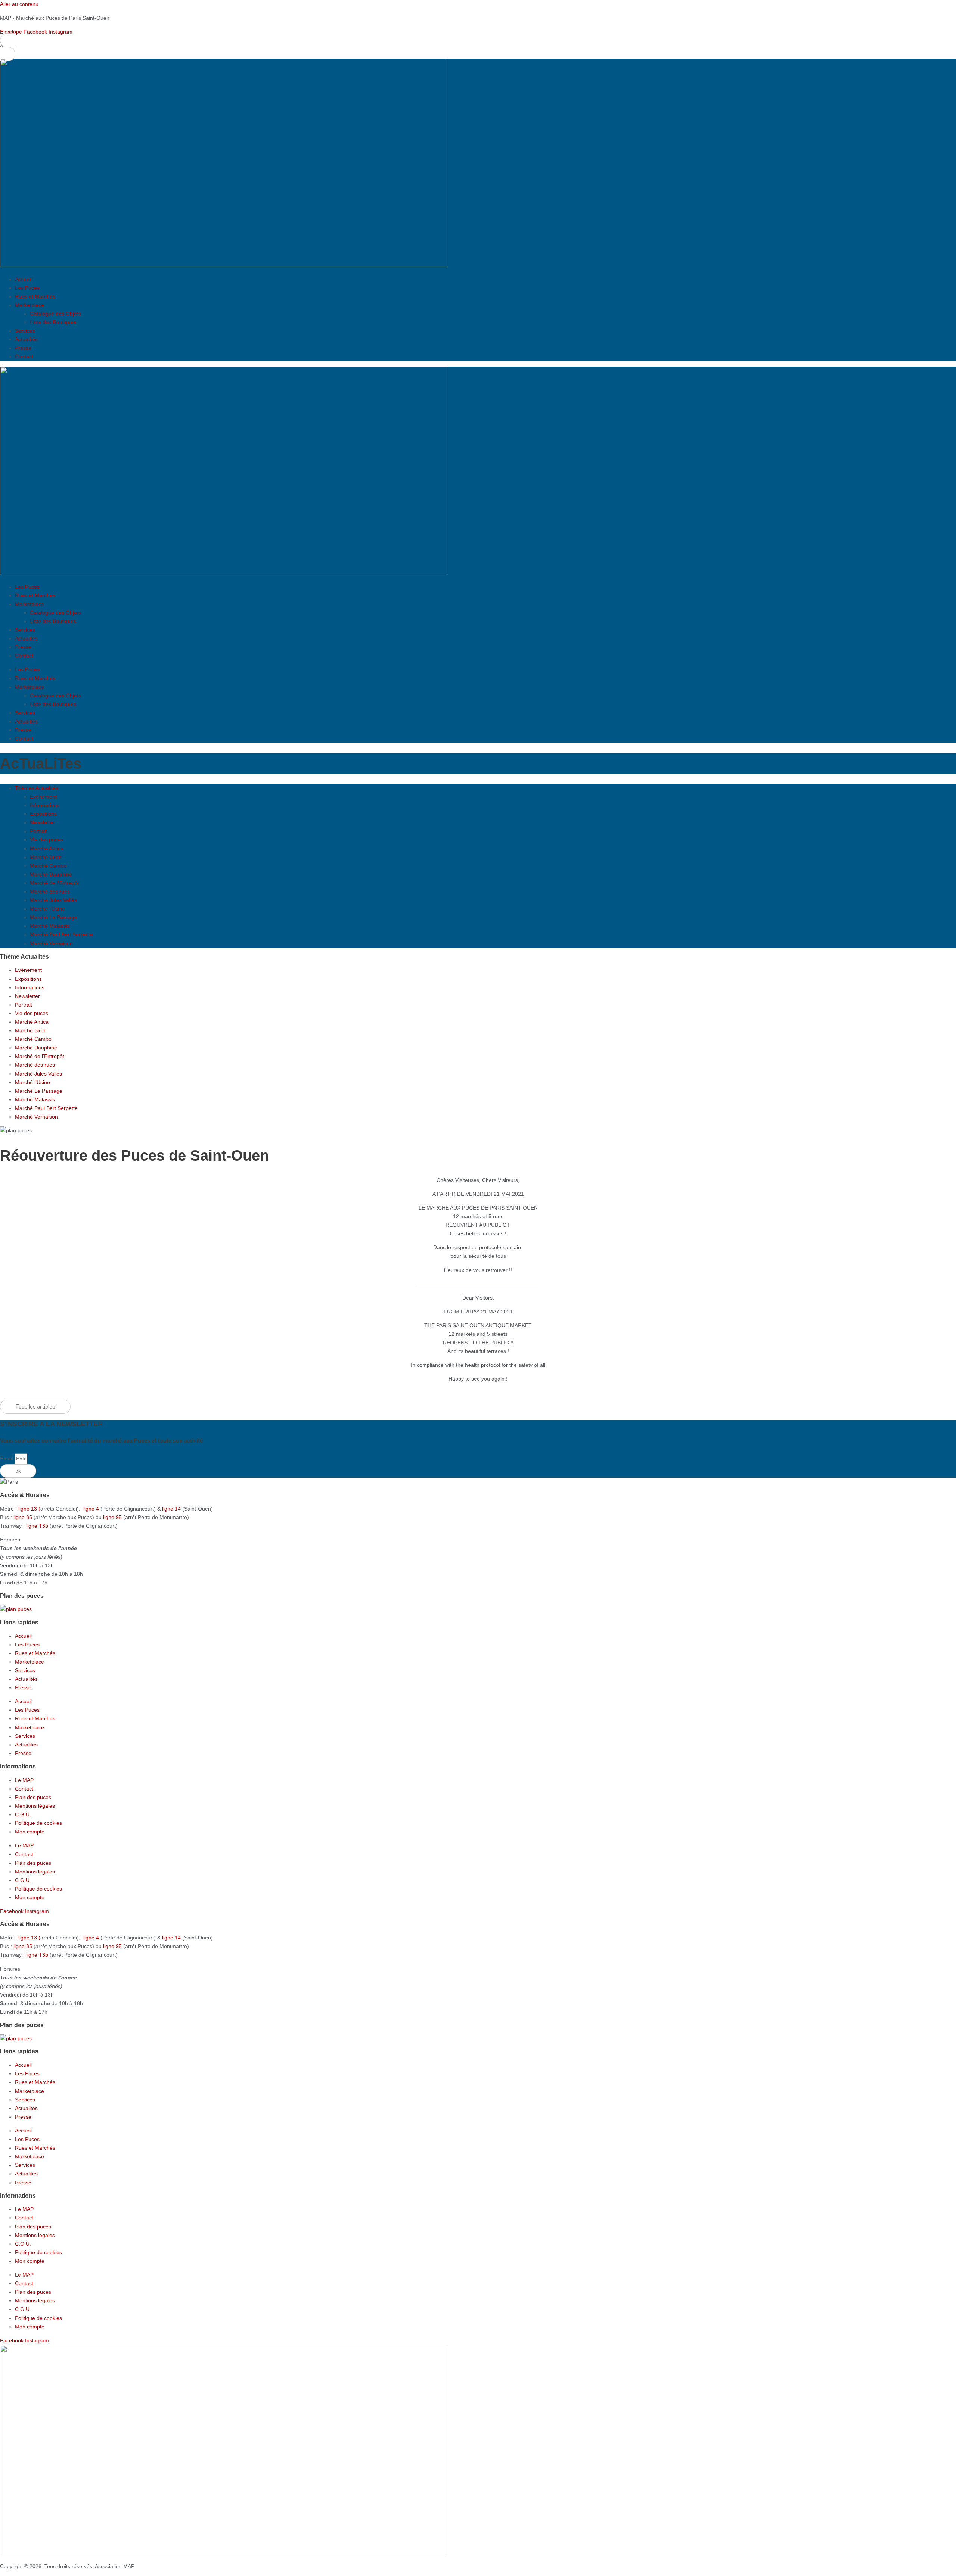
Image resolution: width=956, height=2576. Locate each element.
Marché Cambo (48, 866)
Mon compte (30, 1832)
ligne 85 (23, 1517)
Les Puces (27, 288)
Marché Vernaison (51, 943)
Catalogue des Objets (55, 314)
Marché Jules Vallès (53, 900)
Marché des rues (50, 892)
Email (7, 1459)
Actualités (26, 339)
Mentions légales (35, 1806)
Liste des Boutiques (53, 322)
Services (25, 331)
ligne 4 (92, 1509)
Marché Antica (47, 849)
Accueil (23, 279)
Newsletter (42, 822)
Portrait (38, 831)
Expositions (43, 814)
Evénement (43, 797)
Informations (45, 805)
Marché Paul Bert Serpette (61, 934)
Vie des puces (46, 840)
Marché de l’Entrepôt (55, 883)
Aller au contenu (19, 4)
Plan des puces (33, 1797)
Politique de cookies (38, 1823)
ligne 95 (113, 1517)
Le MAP (24, 1780)
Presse (23, 348)
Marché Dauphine (51, 874)
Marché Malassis (50, 926)
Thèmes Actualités (37, 788)
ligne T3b (37, 1526)
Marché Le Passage (54, 917)
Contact (24, 357)
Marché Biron (46, 857)
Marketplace (30, 305)
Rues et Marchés (35, 296)
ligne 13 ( (29, 1509)
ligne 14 (172, 1509)
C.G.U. (23, 1814)
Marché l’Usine (47, 909)
